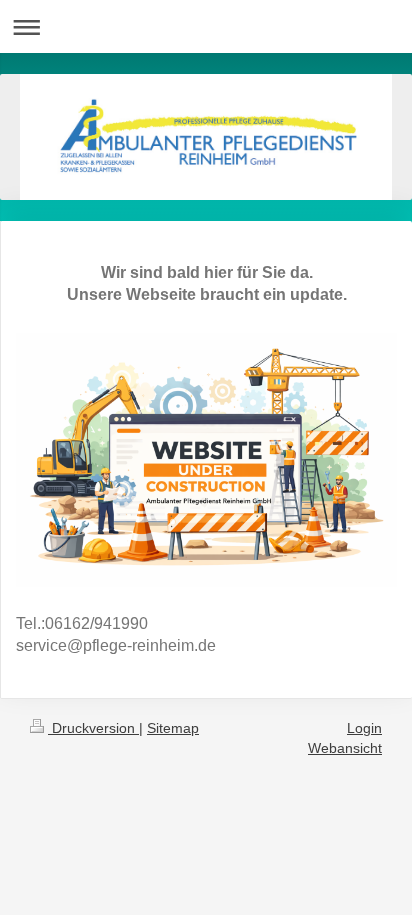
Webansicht (345, 748)
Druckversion (93, 728)
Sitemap (173, 728)
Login (364, 728)
